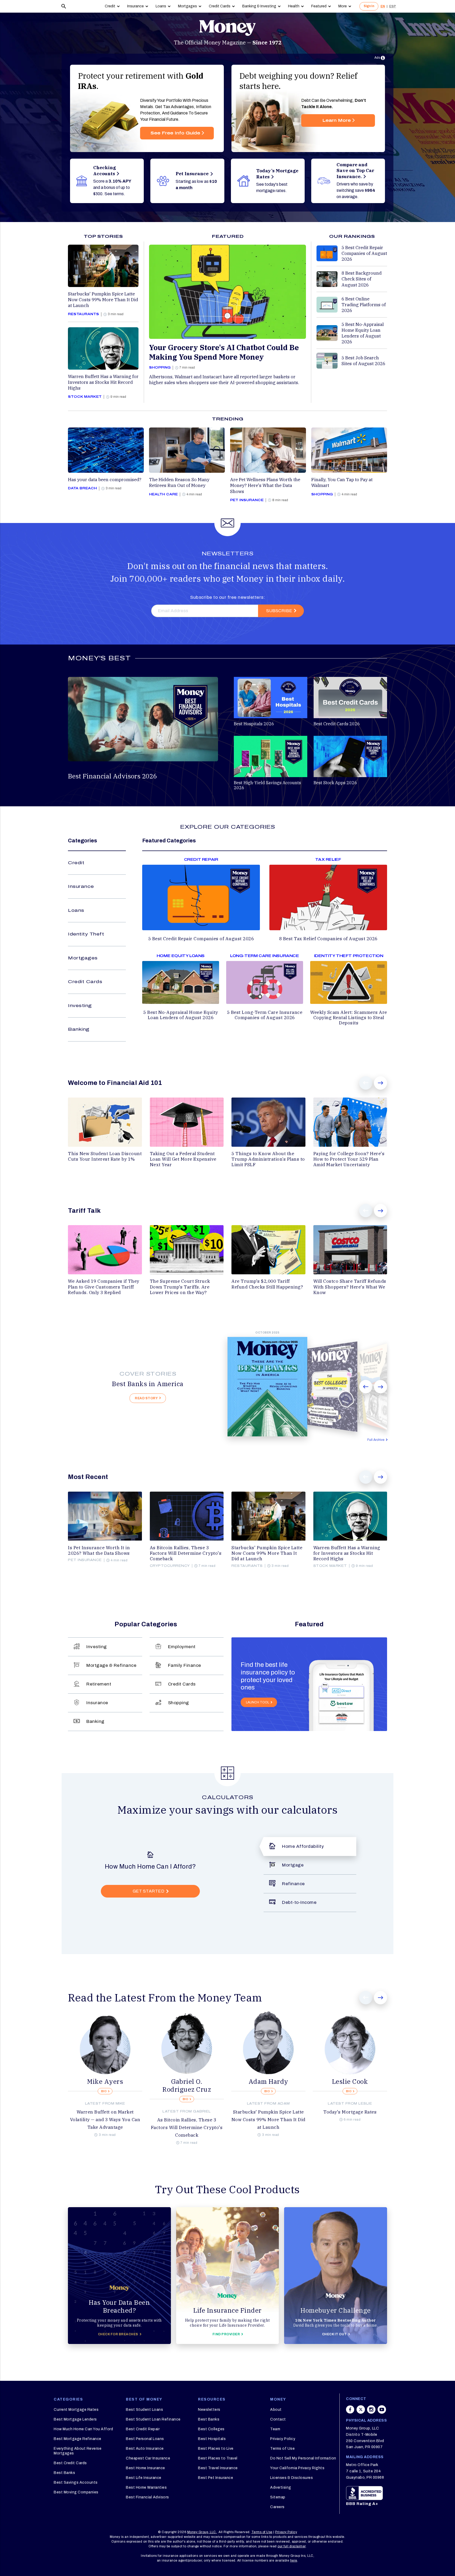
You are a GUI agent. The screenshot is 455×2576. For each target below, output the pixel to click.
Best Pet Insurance (216, 2478)
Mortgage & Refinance (111, 1665)
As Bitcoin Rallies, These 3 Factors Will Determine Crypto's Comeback (187, 2127)
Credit (110, 6)
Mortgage (293, 1865)
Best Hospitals (212, 2439)
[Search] (64, 6)
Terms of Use (282, 2449)
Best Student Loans (144, 2410)
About (276, 2410)
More (343, 6)
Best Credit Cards (70, 2463)
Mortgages (187, 6)
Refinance (293, 1884)
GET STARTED (149, 1891)
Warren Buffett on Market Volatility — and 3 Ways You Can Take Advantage (105, 2120)
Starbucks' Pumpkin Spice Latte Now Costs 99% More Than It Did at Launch (268, 2120)
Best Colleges (211, 2429)
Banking (79, 1029)
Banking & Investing (259, 6)
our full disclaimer (292, 2546)
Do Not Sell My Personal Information (303, 2458)
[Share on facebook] (350, 2412)
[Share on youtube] (382, 2412)
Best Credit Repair (143, 2429)
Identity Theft (86, 934)
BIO (104, 2091)
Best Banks (64, 2473)
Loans (161, 6)
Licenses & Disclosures (291, 2478)
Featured (319, 6)
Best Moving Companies (76, 2492)
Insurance (135, 6)
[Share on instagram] (371, 2412)
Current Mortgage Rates (76, 2410)
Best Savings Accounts (76, 2482)
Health (294, 6)
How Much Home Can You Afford (83, 2429)
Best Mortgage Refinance (78, 2439)
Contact (278, 2419)
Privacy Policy (283, 2439)
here (294, 2560)
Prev (366, 1083)
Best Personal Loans (145, 2439)
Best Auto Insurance (145, 2449)
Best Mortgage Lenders (75, 2419)
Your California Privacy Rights (297, 2468)
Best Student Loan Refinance (153, 2419)
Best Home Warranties (146, 2487)
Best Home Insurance (145, 2468)
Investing (80, 1006)
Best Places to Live (216, 2449)
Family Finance (185, 1665)
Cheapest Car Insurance (148, 2458)
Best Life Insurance (144, 2478)
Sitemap (278, 2497)
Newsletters (209, 2410)
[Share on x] (361, 2412)
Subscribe (279, 611)
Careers (277, 2507)
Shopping (179, 1703)
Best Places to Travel (218, 2458)
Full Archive (376, 1440)
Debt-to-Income (299, 1902)
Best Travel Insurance (218, 2468)
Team (275, 2429)
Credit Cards (220, 6)
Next (380, 1083)
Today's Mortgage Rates (350, 2112)
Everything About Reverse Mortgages (78, 2451)
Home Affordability (303, 1846)
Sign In (369, 6)
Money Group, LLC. (202, 2532)
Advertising (281, 2487)
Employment (182, 1647)
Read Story (146, 1398)
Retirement (99, 1684)
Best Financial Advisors (147, 2497)
